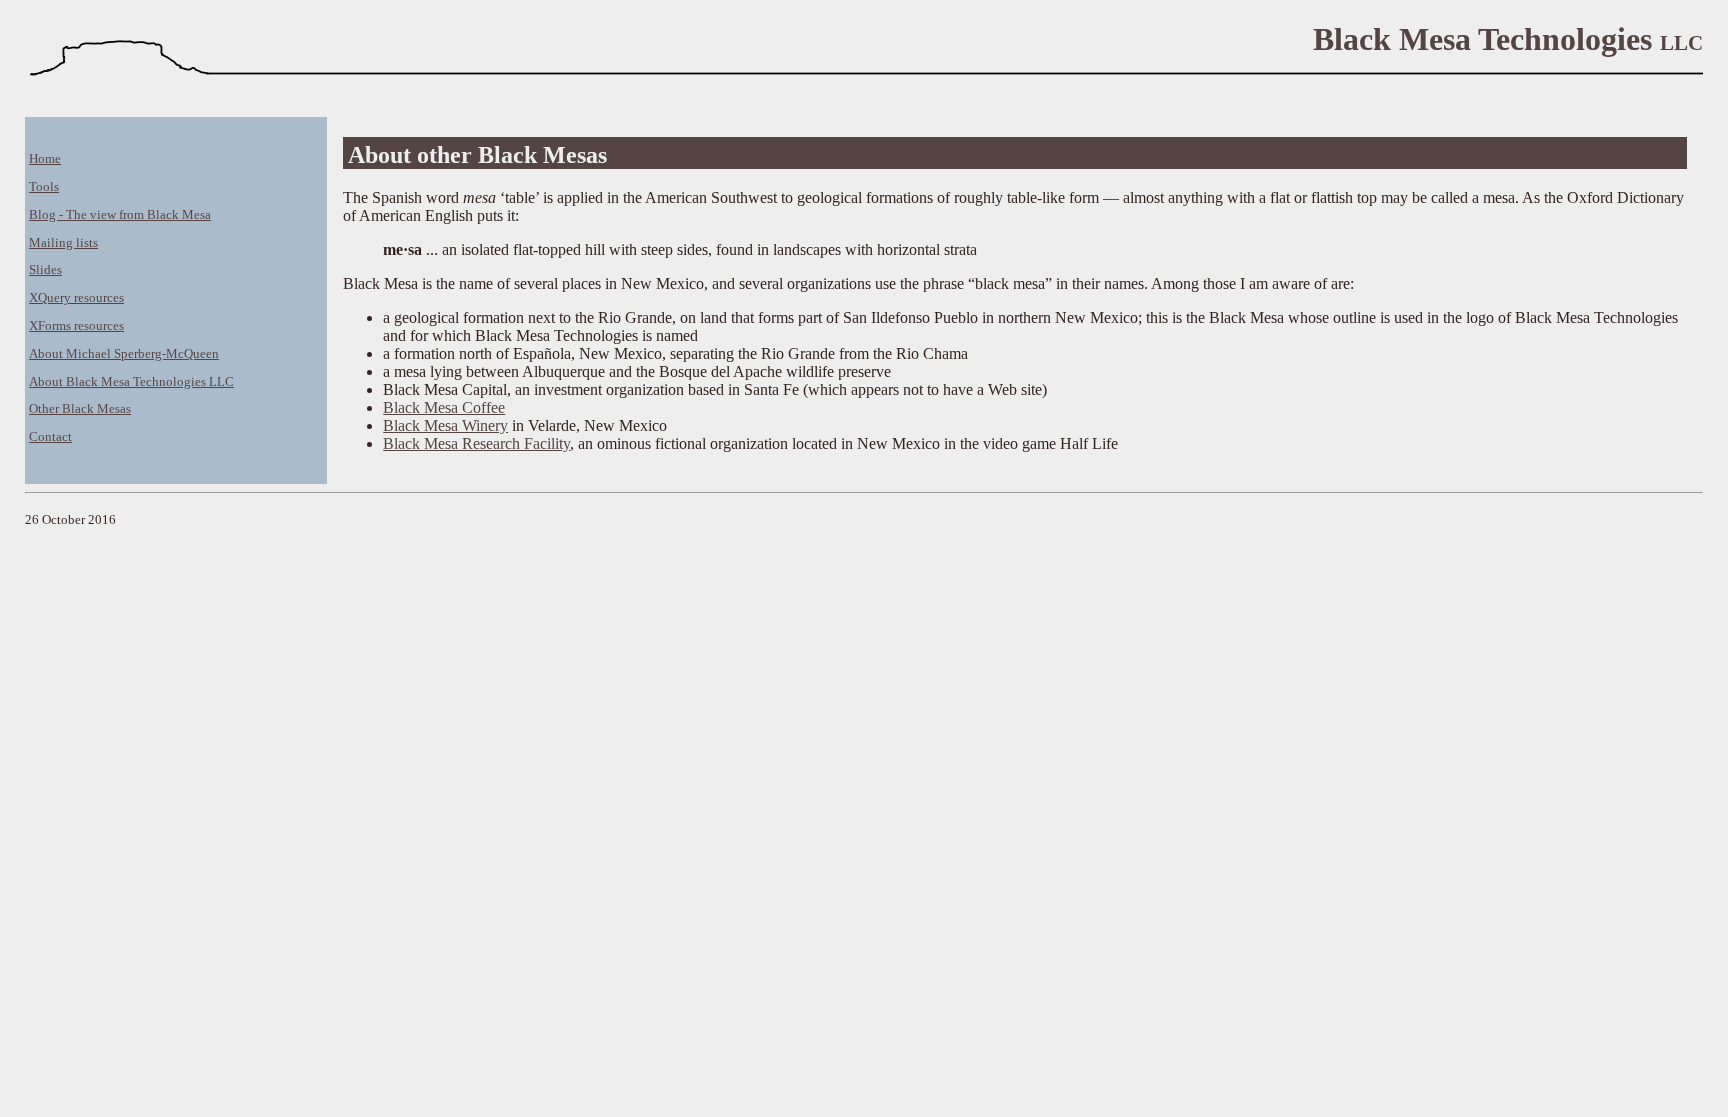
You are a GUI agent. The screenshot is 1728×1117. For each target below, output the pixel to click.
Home (45, 159)
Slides (45, 270)
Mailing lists (63, 243)
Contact (50, 437)
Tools (44, 187)
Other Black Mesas (80, 409)
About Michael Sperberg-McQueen (124, 354)
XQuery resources (76, 298)
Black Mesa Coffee (444, 407)
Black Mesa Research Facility (476, 443)
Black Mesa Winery (445, 425)
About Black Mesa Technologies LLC (131, 382)
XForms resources (76, 326)
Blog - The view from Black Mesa (120, 215)
